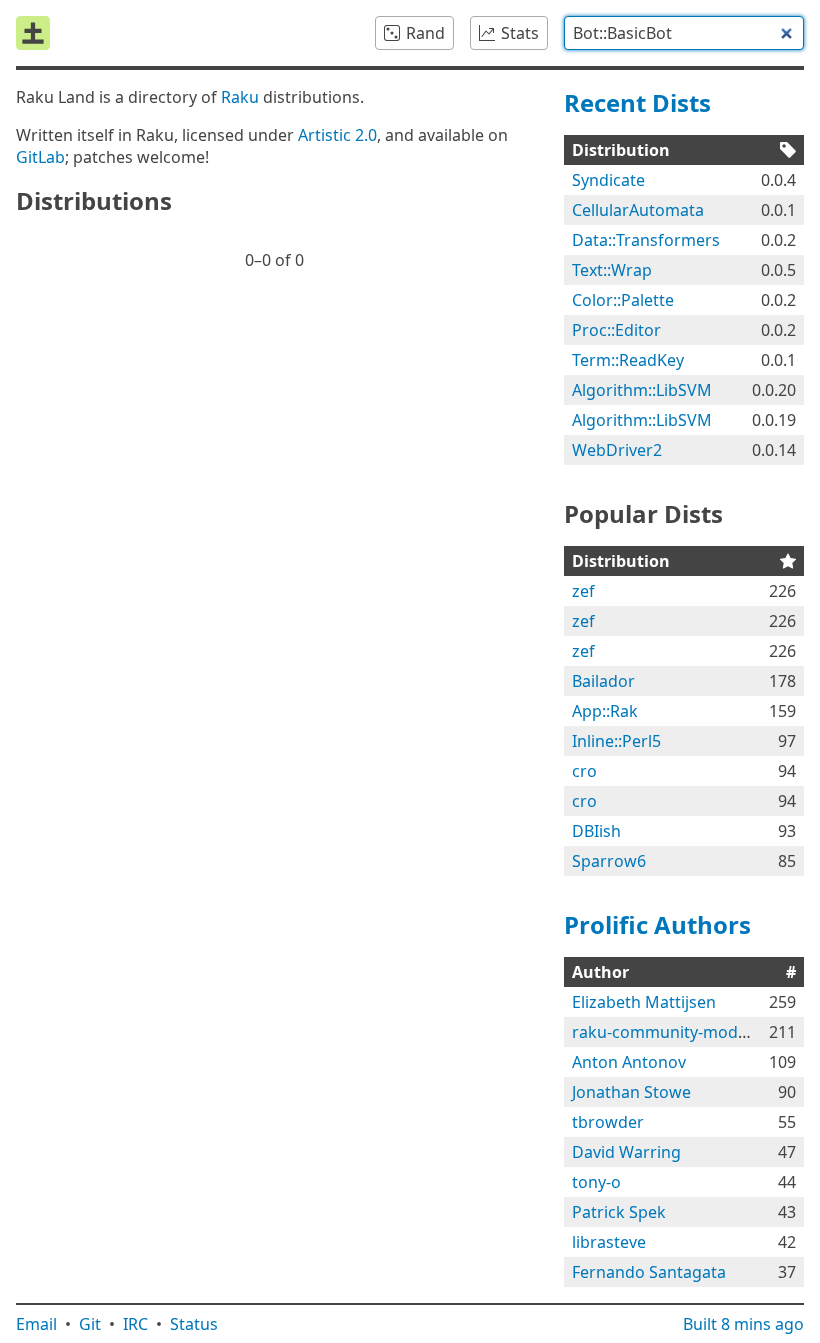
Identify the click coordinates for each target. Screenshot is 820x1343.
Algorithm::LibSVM (642, 390)
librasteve (609, 1242)
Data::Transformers (646, 240)
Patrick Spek (619, 1212)
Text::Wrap (612, 270)
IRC (135, 1324)
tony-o (596, 1182)
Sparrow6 (609, 861)
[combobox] (684, 33)
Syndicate (608, 180)
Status (194, 1324)
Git (90, 1324)
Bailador (603, 681)
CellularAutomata (638, 210)
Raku (240, 97)
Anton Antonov (629, 1062)
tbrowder (608, 1122)
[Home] (33, 33)
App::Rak (605, 711)
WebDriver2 (617, 450)
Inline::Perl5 (616, 741)
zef (583, 591)
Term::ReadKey (628, 360)
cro (584, 771)
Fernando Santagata (649, 1272)
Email (36, 1324)
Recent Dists (637, 102)
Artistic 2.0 (337, 135)
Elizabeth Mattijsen (644, 1002)
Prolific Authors (657, 924)
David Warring (626, 1152)
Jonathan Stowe (631, 1092)
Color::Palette (623, 300)
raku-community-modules (670, 1032)
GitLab (40, 157)
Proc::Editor (616, 330)
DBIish (596, 831)
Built (743, 1324)
